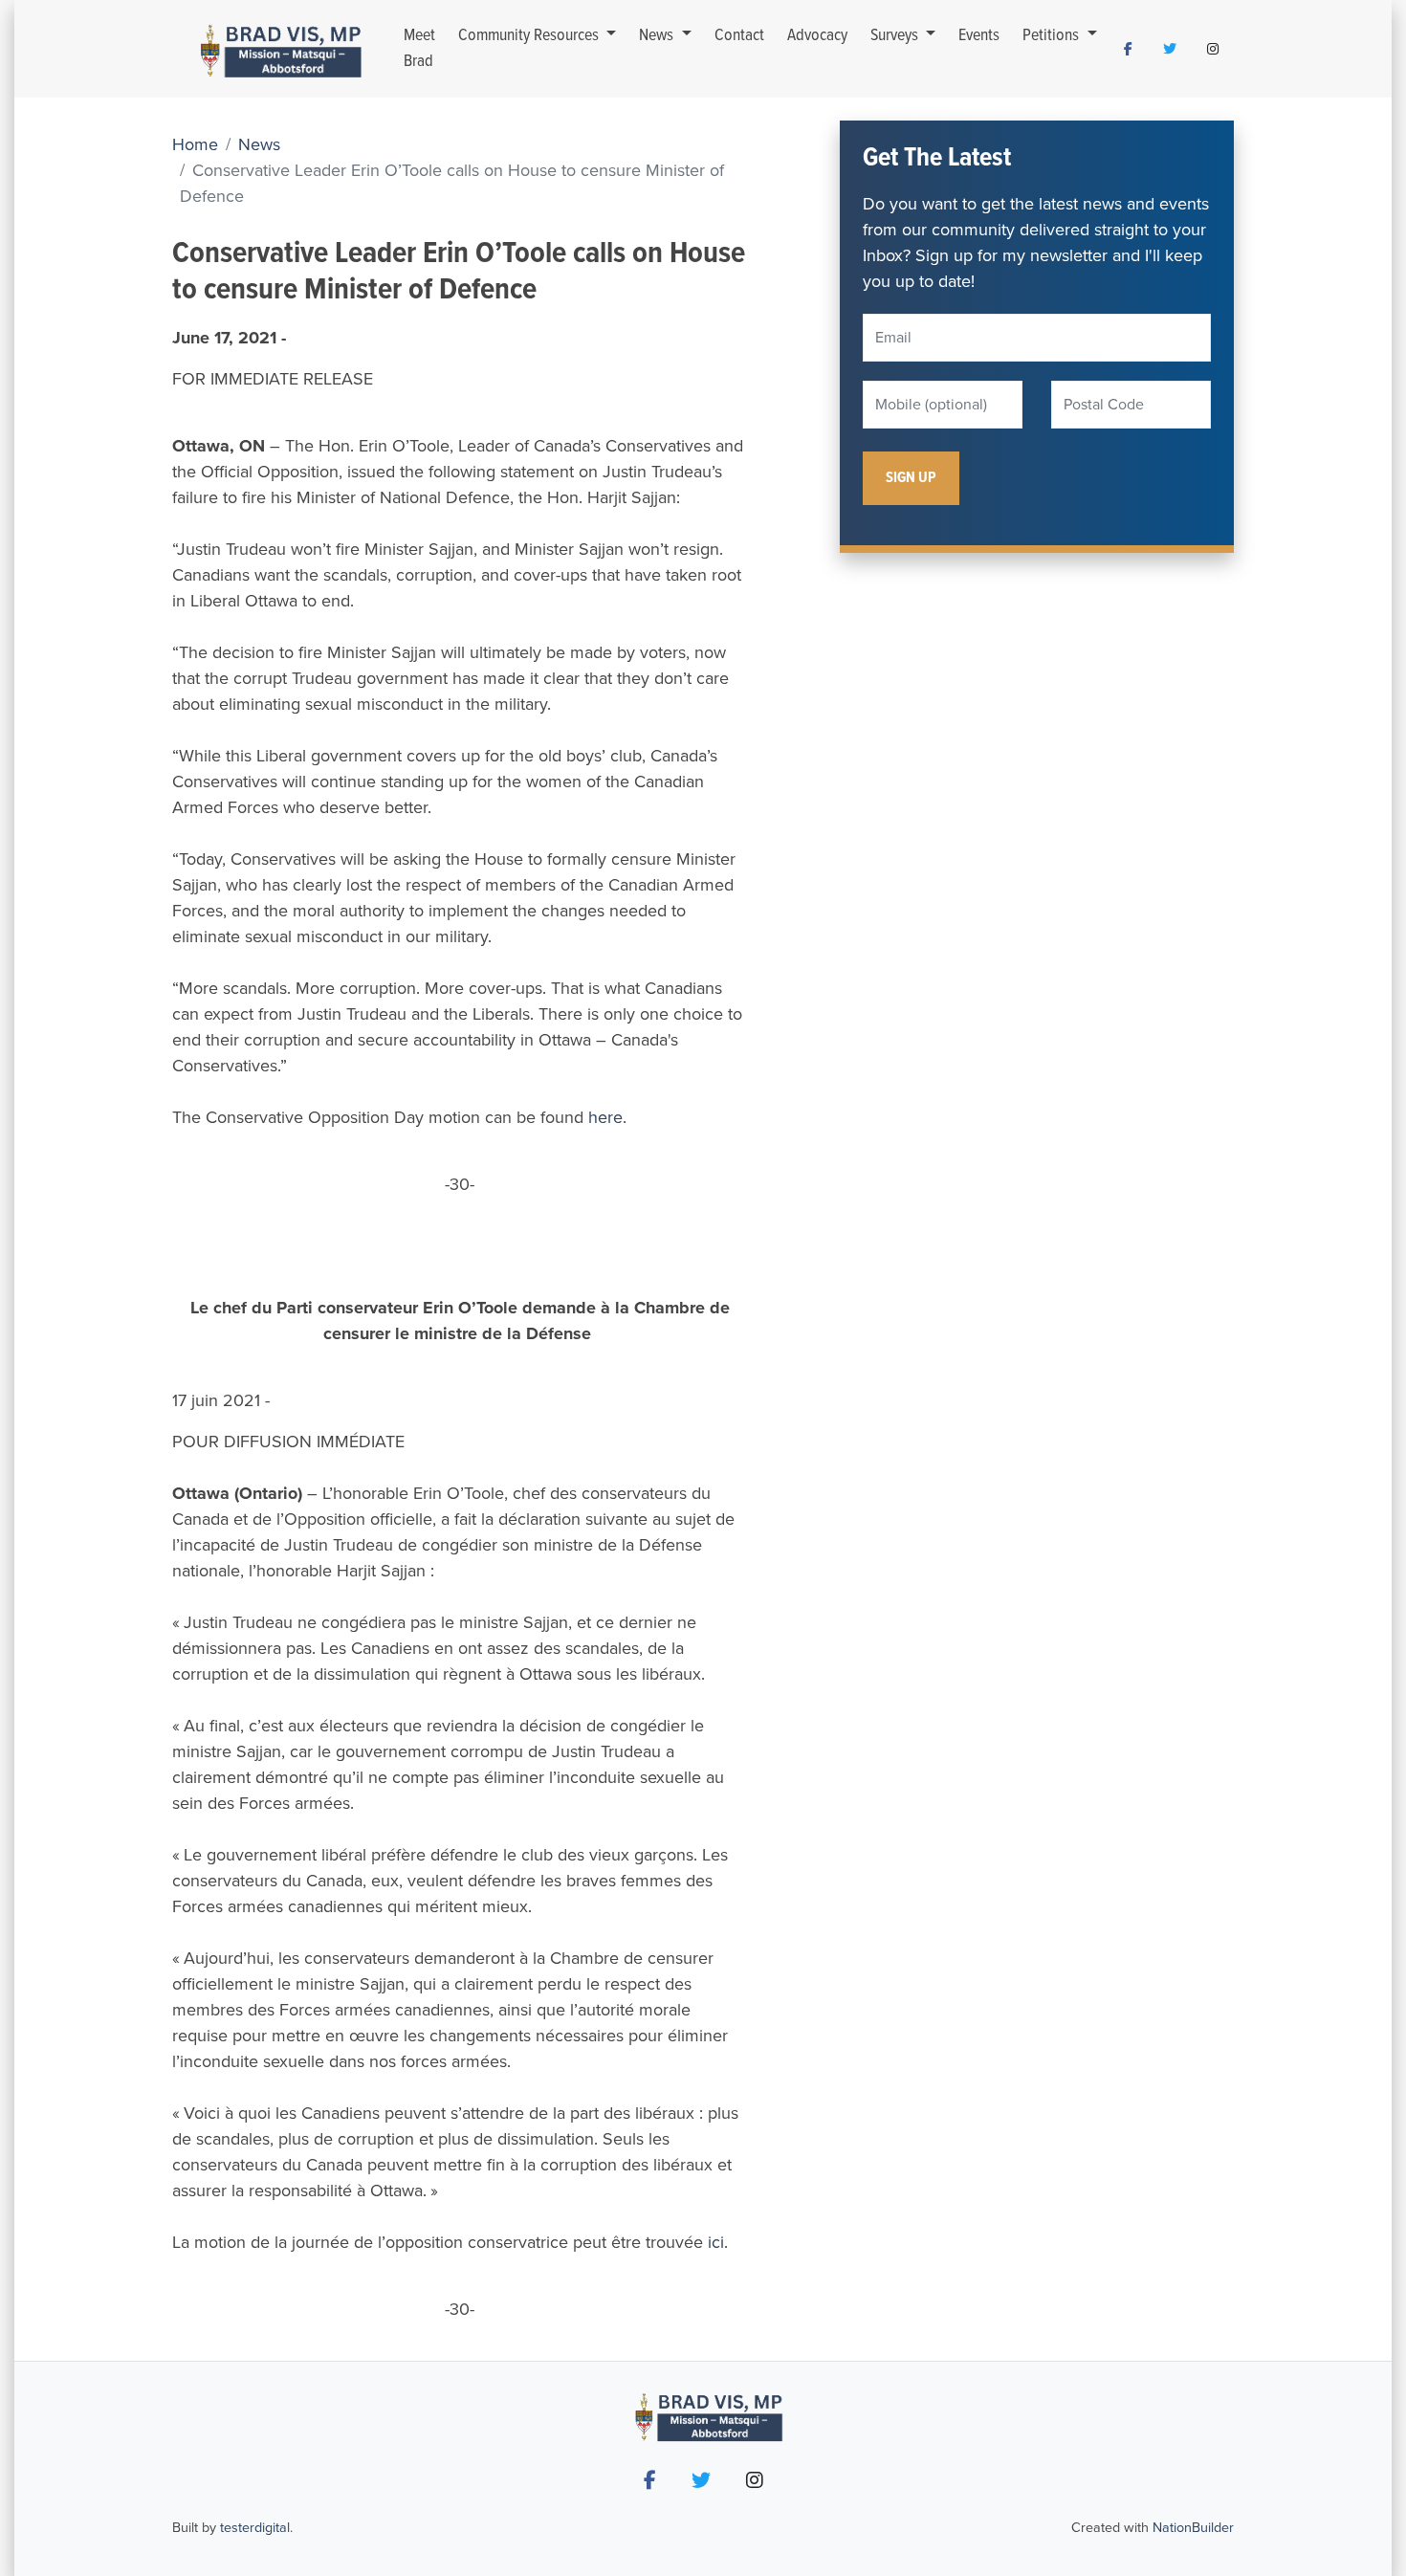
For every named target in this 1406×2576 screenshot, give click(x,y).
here (605, 1117)
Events (979, 36)
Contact (739, 36)
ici (716, 2242)
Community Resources (530, 36)
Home (195, 144)
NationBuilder (1193, 2528)
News (658, 36)
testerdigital (255, 2528)
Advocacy (817, 36)
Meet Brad (419, 49)
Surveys (896, 36)
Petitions (1053, 36)
